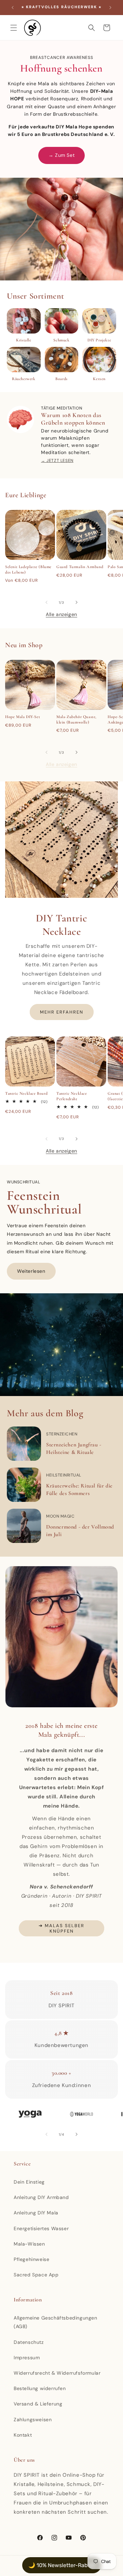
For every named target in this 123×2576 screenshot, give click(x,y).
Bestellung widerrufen (40, 2388)
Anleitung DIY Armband (41, 2197)
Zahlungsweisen (33, 2420)
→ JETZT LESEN (57, 461)
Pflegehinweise (31, 2259)
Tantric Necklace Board (26, 1093)
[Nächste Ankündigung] (110, 8)
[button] (14, 28)
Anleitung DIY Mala (36, 2213)
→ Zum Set (61, 155)
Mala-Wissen (29, 2244)
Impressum (27, 2358)
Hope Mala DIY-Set (23, 717)
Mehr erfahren (62, 1012)
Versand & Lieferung (38, 2404)
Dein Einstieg (29, 2182)
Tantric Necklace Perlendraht (72, 1096)
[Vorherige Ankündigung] (13, 8)
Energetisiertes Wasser (41, 2228)
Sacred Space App (36, 2275)
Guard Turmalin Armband (80, 567)
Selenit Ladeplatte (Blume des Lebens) (28, 569)
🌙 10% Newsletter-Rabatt (62, 2565)
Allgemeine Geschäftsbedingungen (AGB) (56, 2322)
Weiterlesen (31, 1271)
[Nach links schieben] (46, 602)
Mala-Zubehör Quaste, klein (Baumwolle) (77, 719)
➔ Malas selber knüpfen (61, 1928)
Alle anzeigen (61, 614)
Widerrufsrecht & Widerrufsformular (57, 2373)
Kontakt (23, 2435)
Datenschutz (29, 2342)
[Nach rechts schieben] (77, 602)
